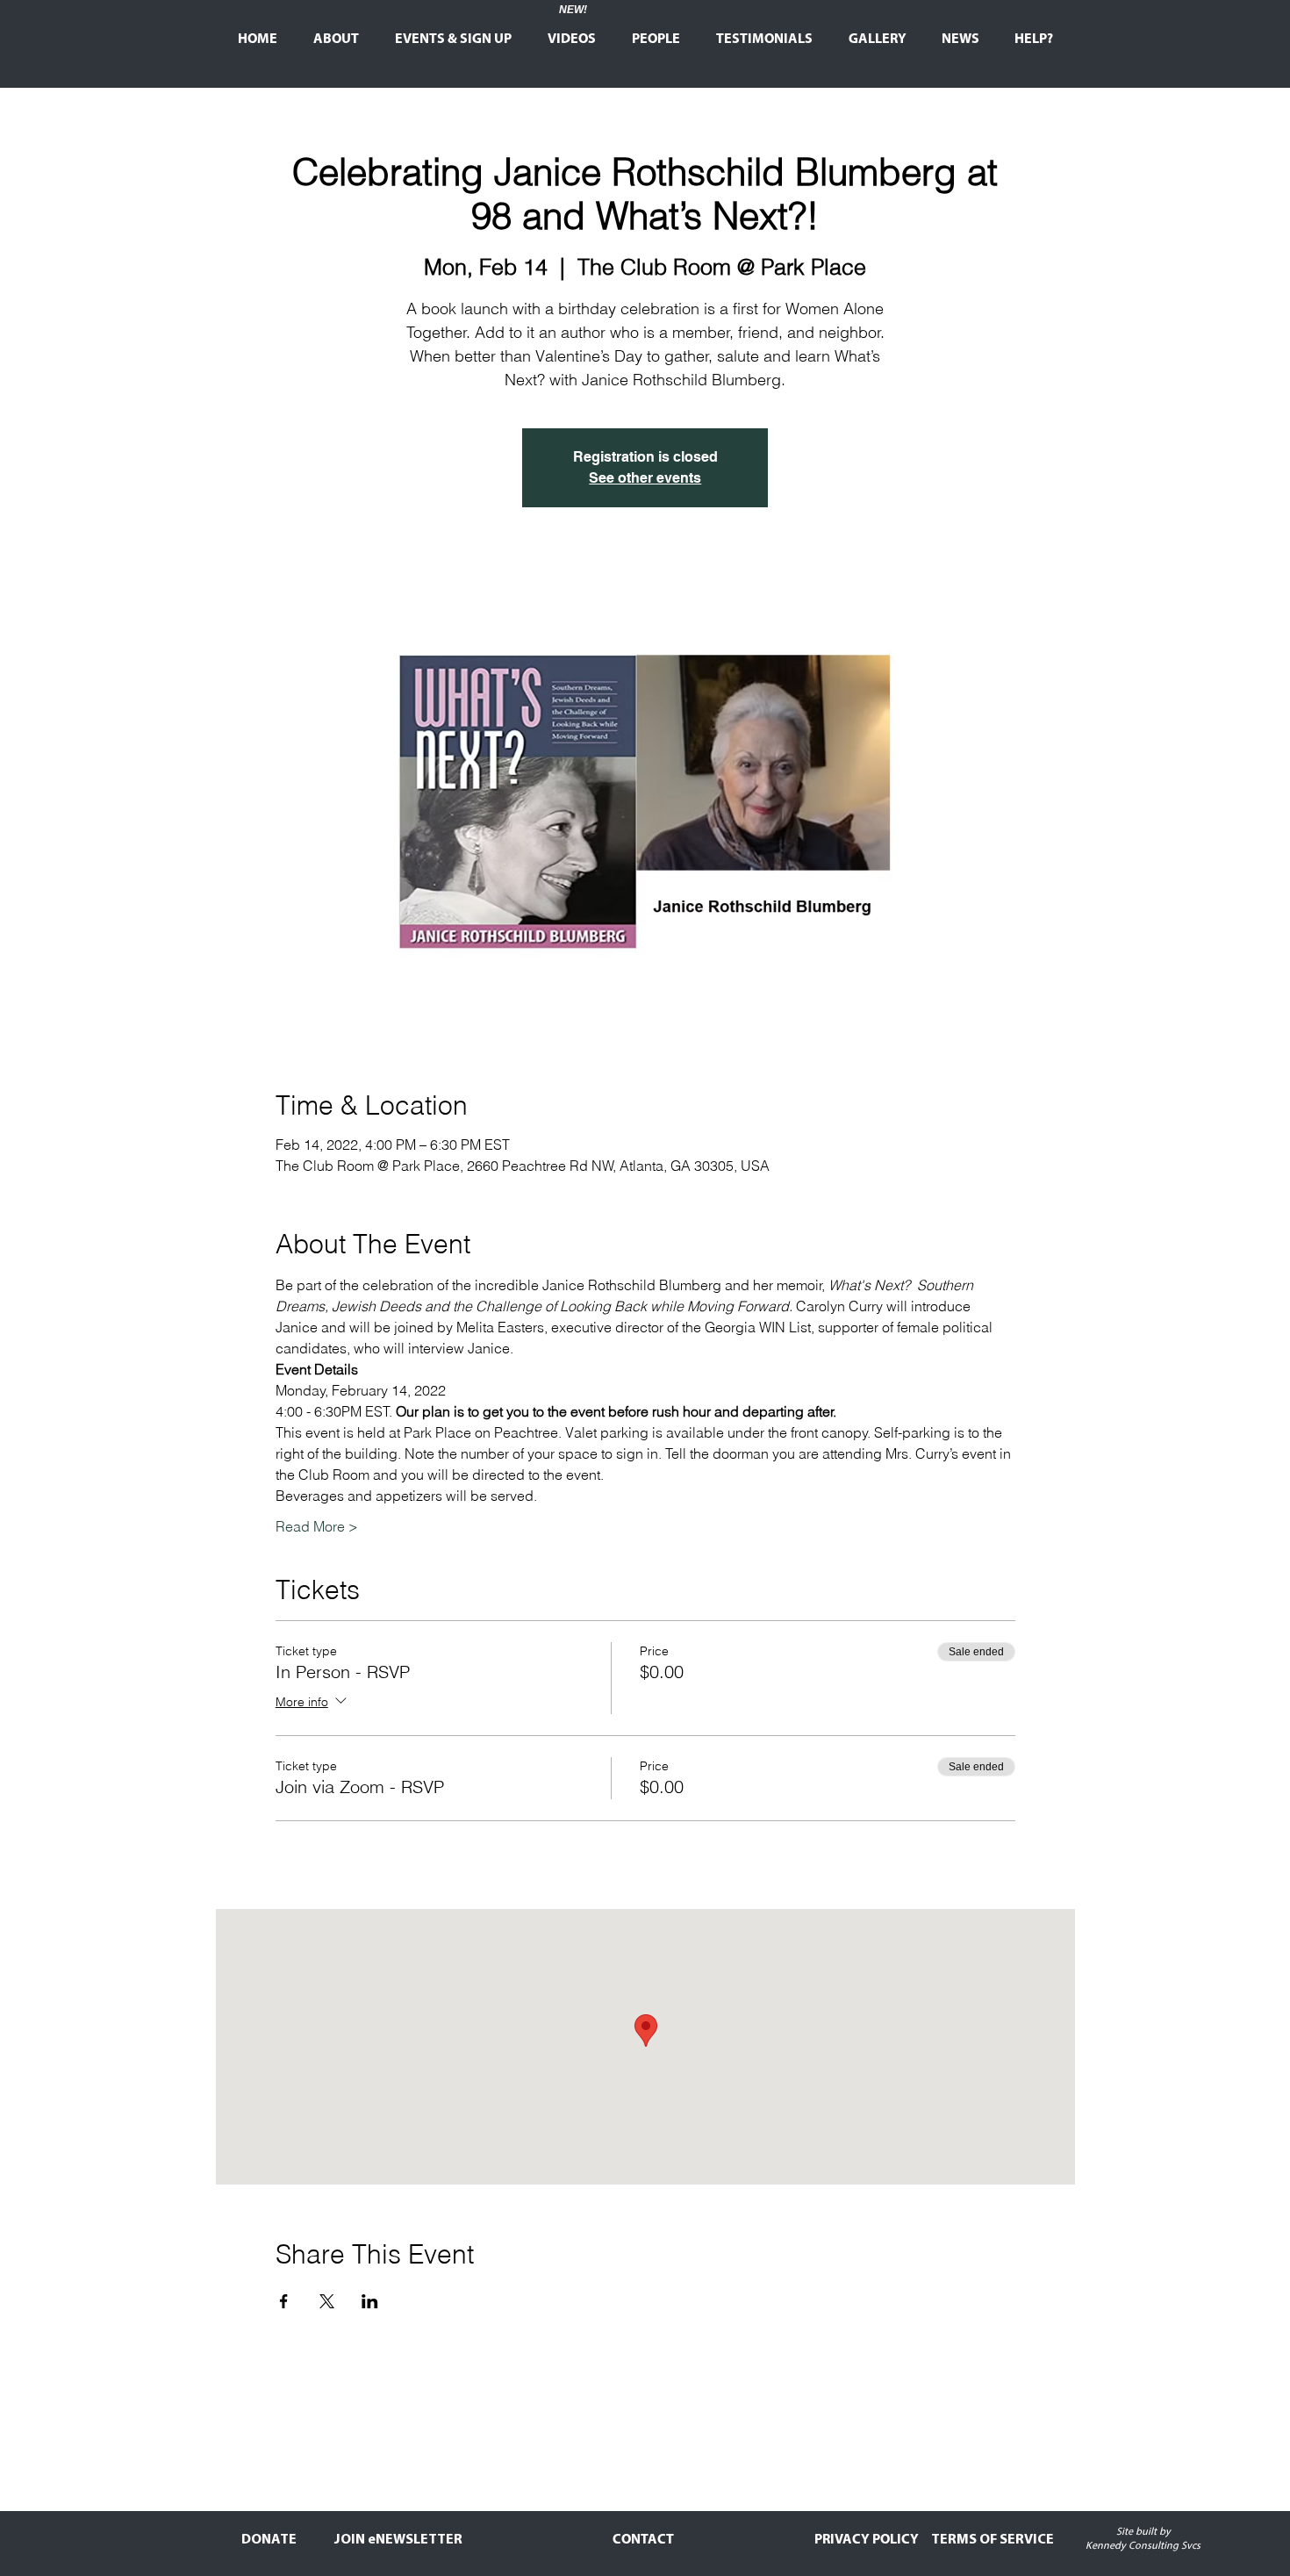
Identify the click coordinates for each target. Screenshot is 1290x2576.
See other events (645, 478)
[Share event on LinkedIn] (370, 2301)
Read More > (317, 1526)
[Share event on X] (327, 2301)
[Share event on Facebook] (284, 2301)
